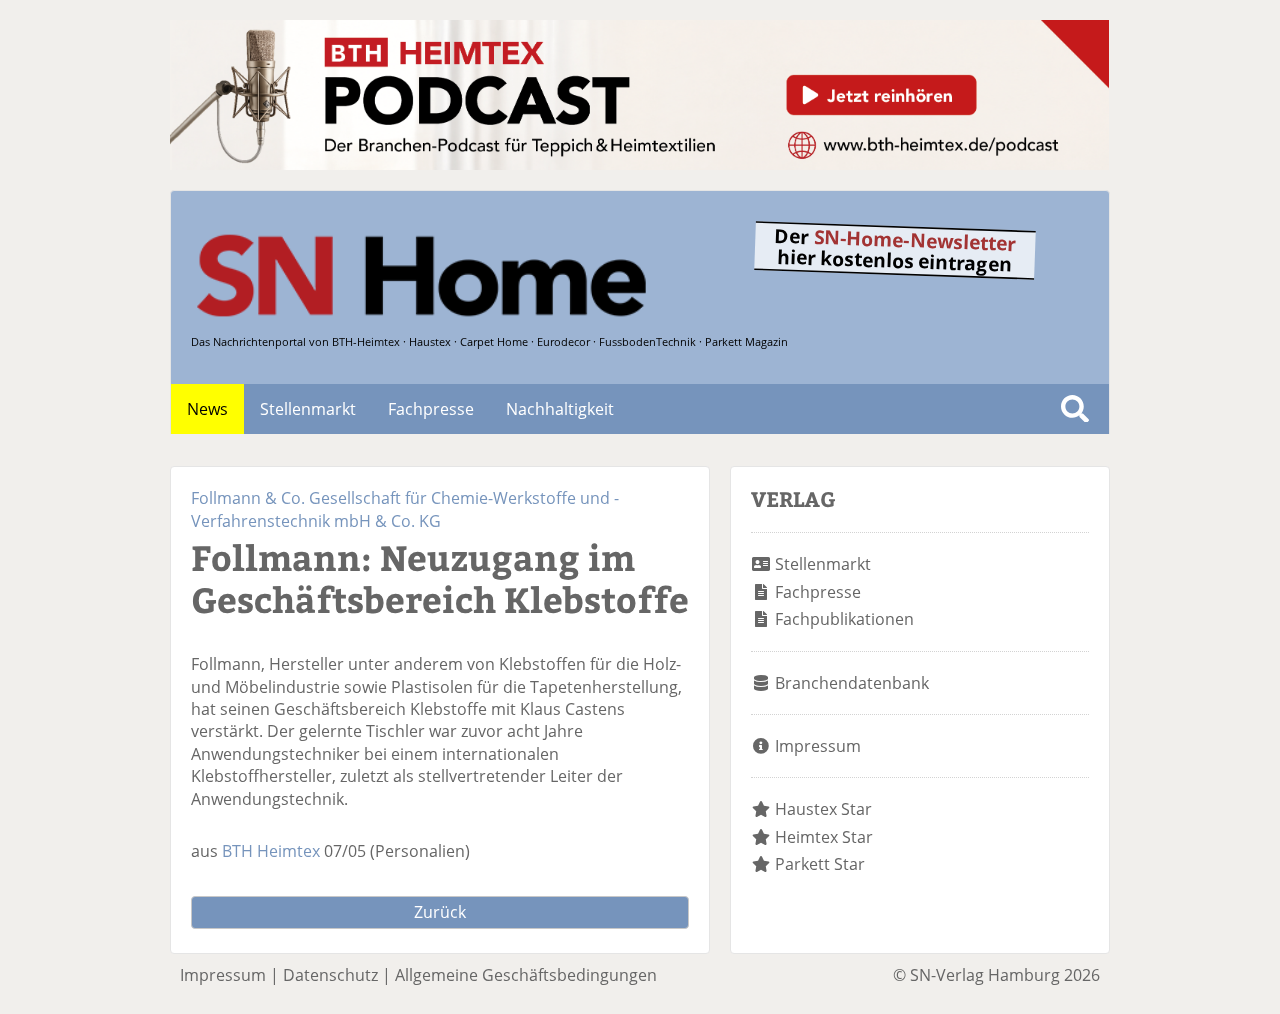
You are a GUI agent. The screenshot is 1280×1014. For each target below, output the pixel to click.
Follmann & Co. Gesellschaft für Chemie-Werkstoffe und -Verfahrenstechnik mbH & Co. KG (405, 509)
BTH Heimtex (271, 851)
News (207, 409)
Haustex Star (823, 809)
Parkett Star (820, 864)
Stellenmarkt (308, 409)
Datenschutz (330, 975)
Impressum (818, 746)
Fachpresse (431, 409)
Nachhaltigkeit (560, 409)
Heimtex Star (824, 837)
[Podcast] (639, 164)
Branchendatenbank (852, 683)
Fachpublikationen (844, 619)
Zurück (440, 912)
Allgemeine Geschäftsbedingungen (526, 975)
